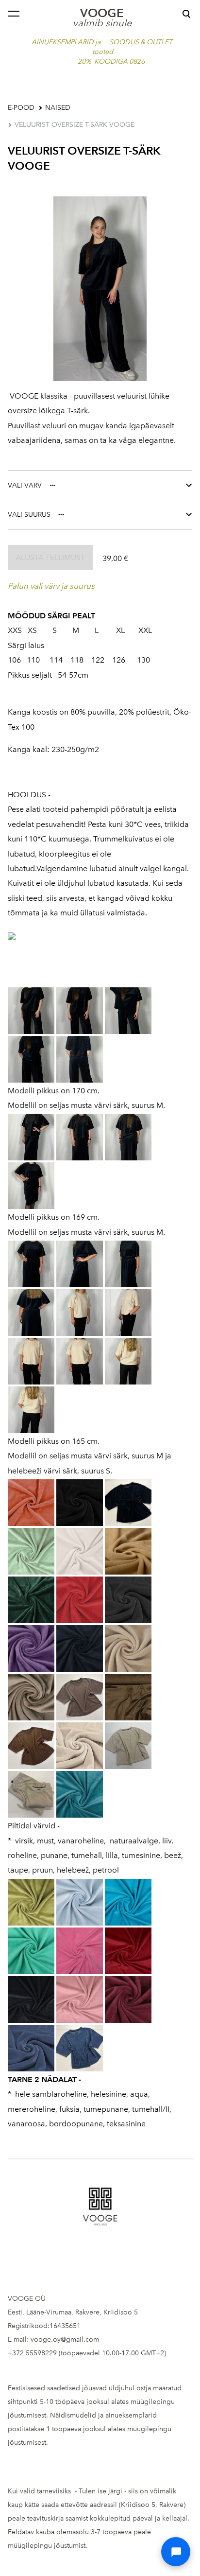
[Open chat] (176, 2552)
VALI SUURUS (29, 515)
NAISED (58, 108)
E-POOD (21, 108)
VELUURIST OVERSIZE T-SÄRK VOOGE (75, 125)
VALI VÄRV (25, 485)
